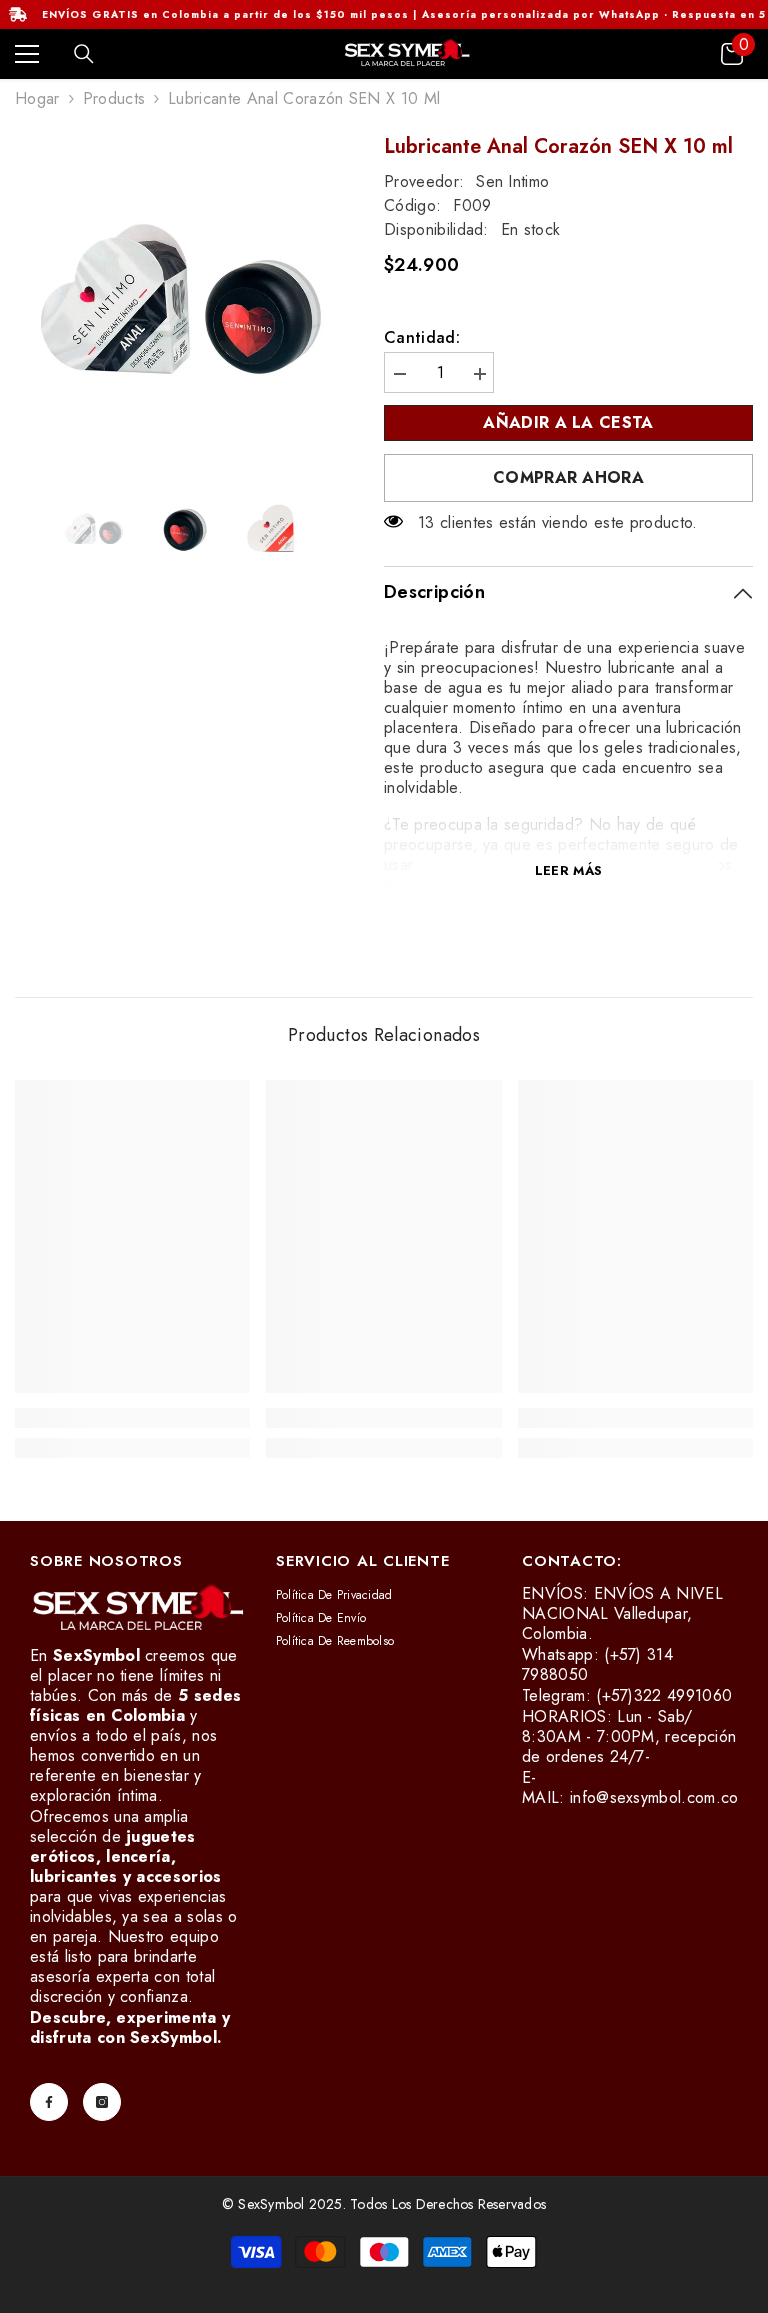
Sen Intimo (512, 181)
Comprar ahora (568, 477)
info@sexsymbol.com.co (654, 1797)
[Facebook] (49, 2102)
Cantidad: (422, 338)
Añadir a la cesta (568, 422)
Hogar (37, 99)
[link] (132, 1418)
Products (114, 99)
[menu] (27, 54)
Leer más (568, 870)
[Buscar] (84, 54)
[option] (184, 303)
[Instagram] (102, 2102)
